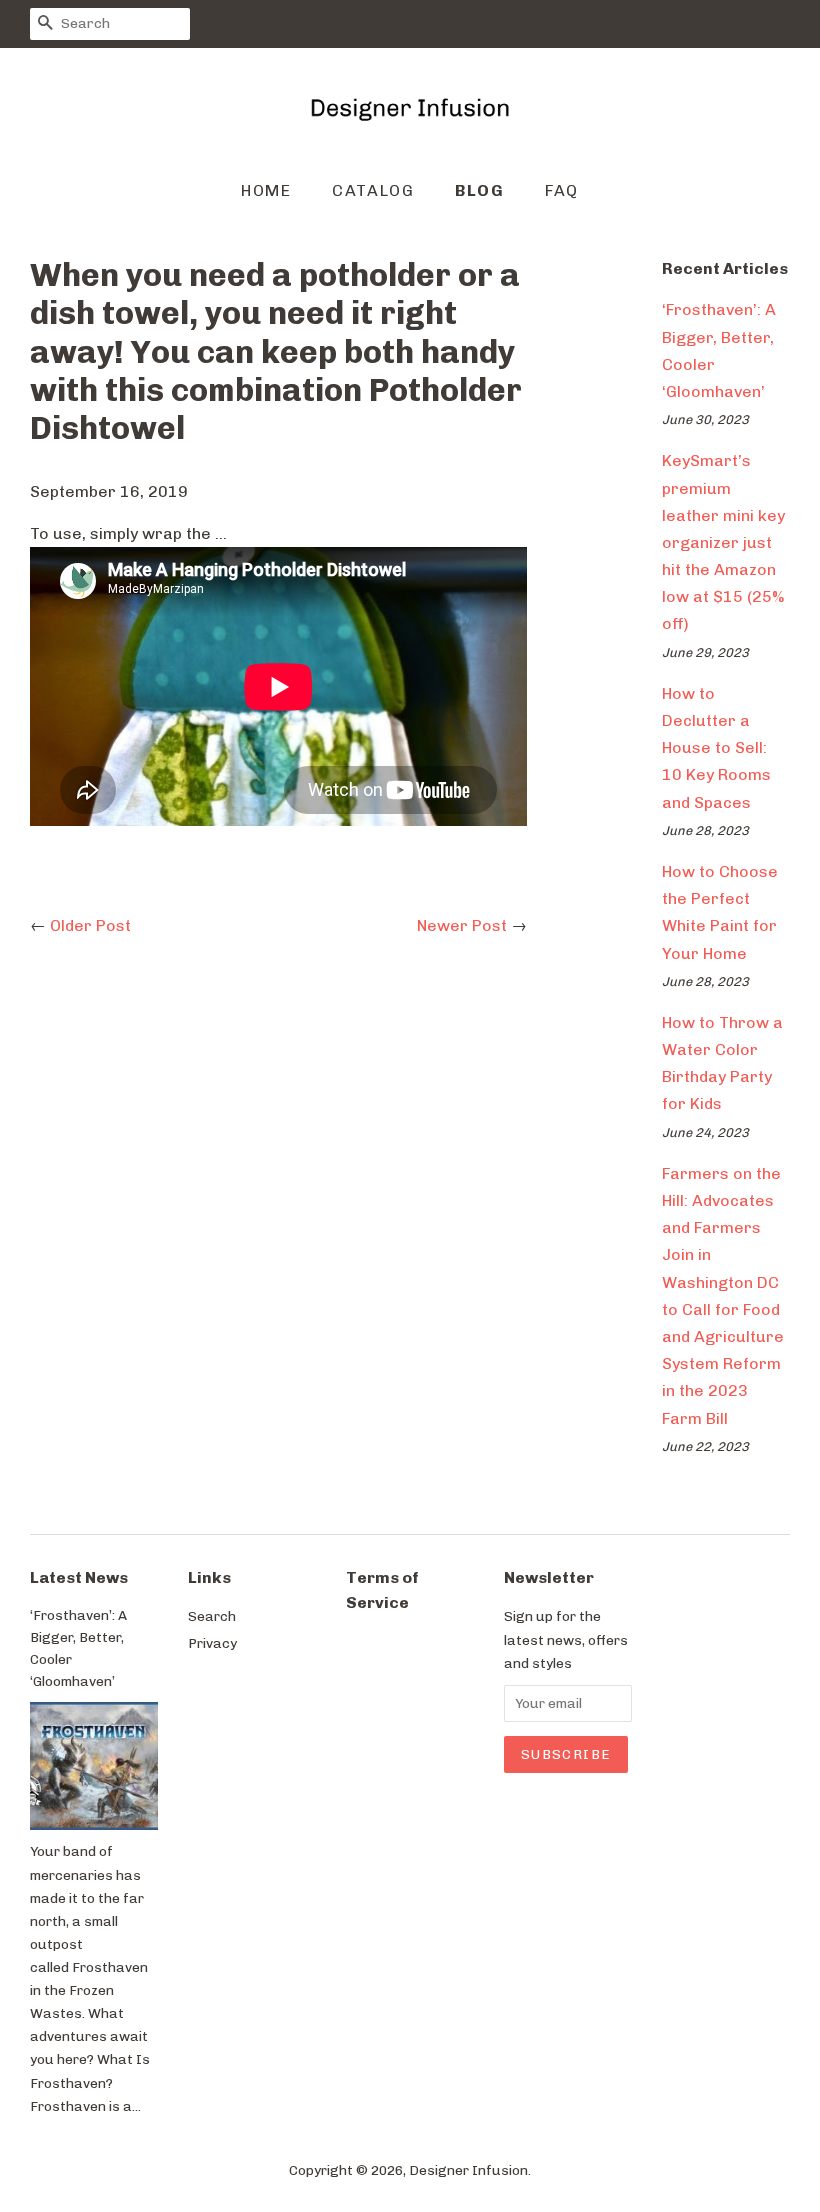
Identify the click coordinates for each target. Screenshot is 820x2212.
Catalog (373, 190)
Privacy (212, 1643)
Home (266, 190)
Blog (479, 190)
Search (212, 1616)
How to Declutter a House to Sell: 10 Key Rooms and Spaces (716, 748)
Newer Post (462, 925)
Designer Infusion (468, 2170)
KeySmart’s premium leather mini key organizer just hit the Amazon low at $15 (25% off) (723, 542)
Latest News (79, 1577)
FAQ (562, 190)
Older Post (90, 925)
